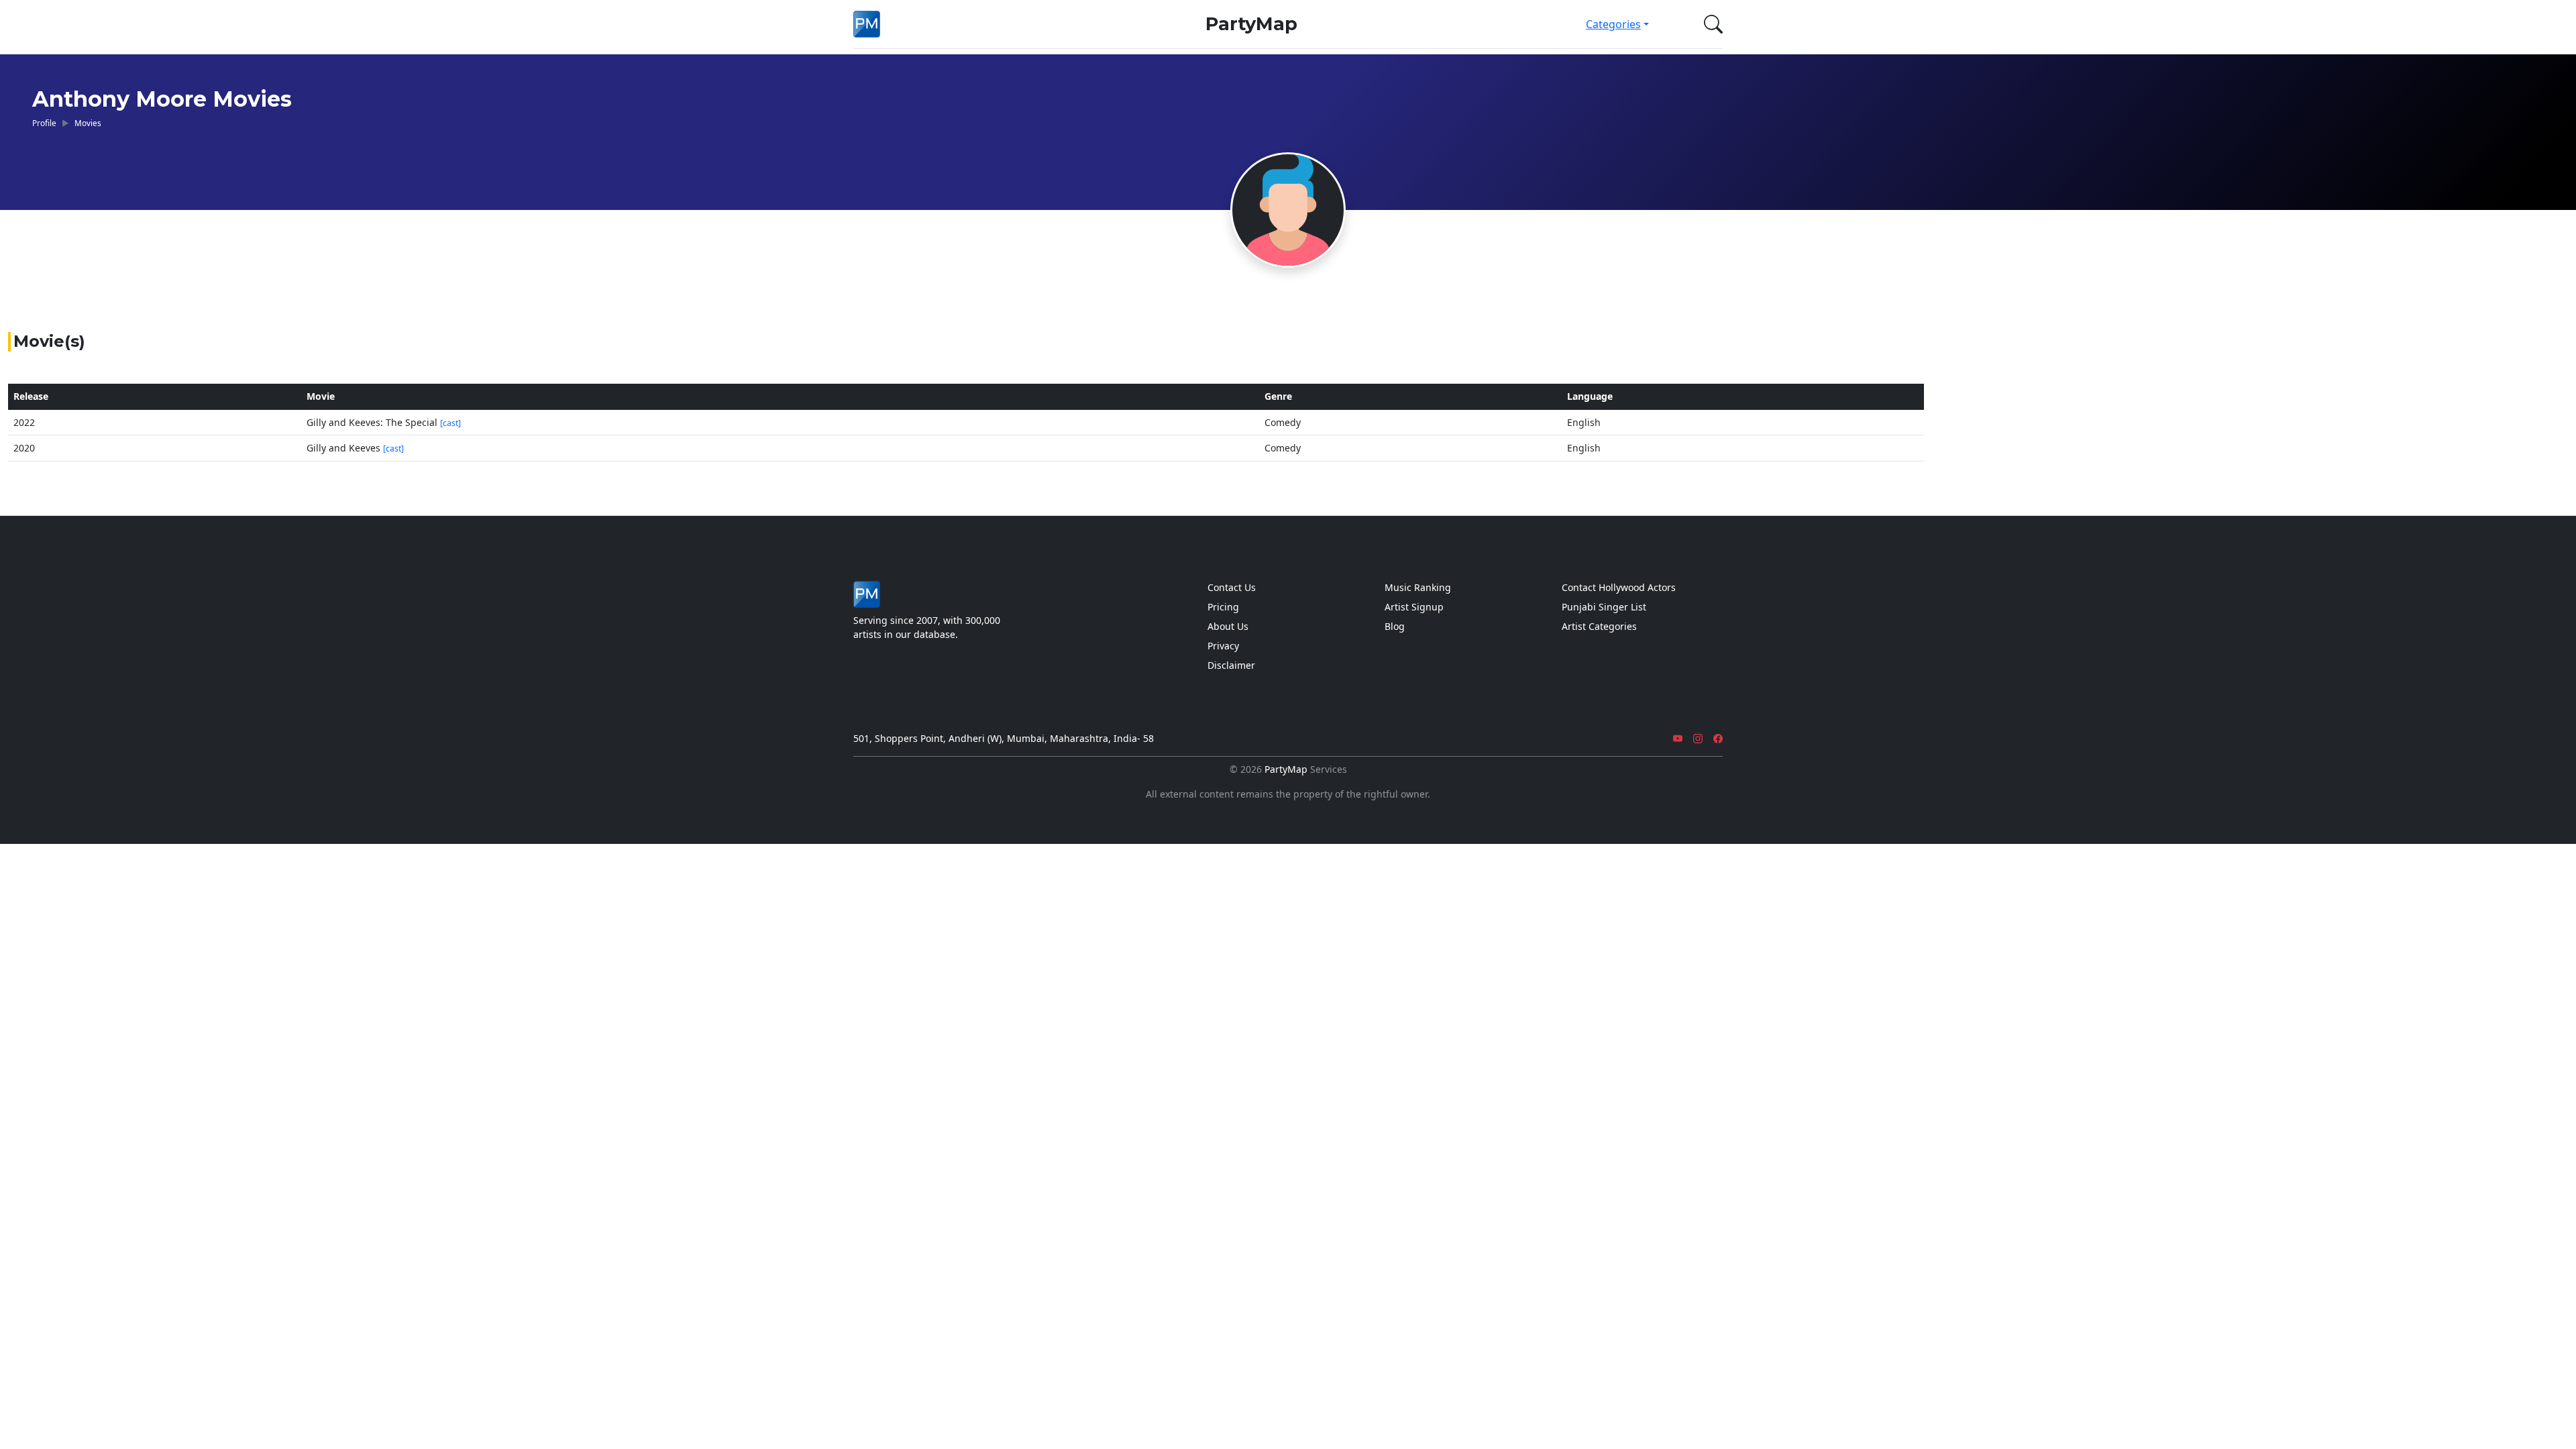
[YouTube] (1678, 738)
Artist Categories (1599, 626)
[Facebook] (1718, 738)
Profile (44, 123)
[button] (1711, 24)
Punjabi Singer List (1604, 607)
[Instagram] (1698, 738)
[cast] (450, 423)
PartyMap (1251, 24)
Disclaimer (1231, 665)
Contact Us (1232, 587)
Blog (1395, 626)
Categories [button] (1613, 24)
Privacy (1223, 646)
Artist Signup (1414, 607)
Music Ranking (1418, 587)
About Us (1228, 626)
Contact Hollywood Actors (1619, 587)
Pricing (1223, 607)
